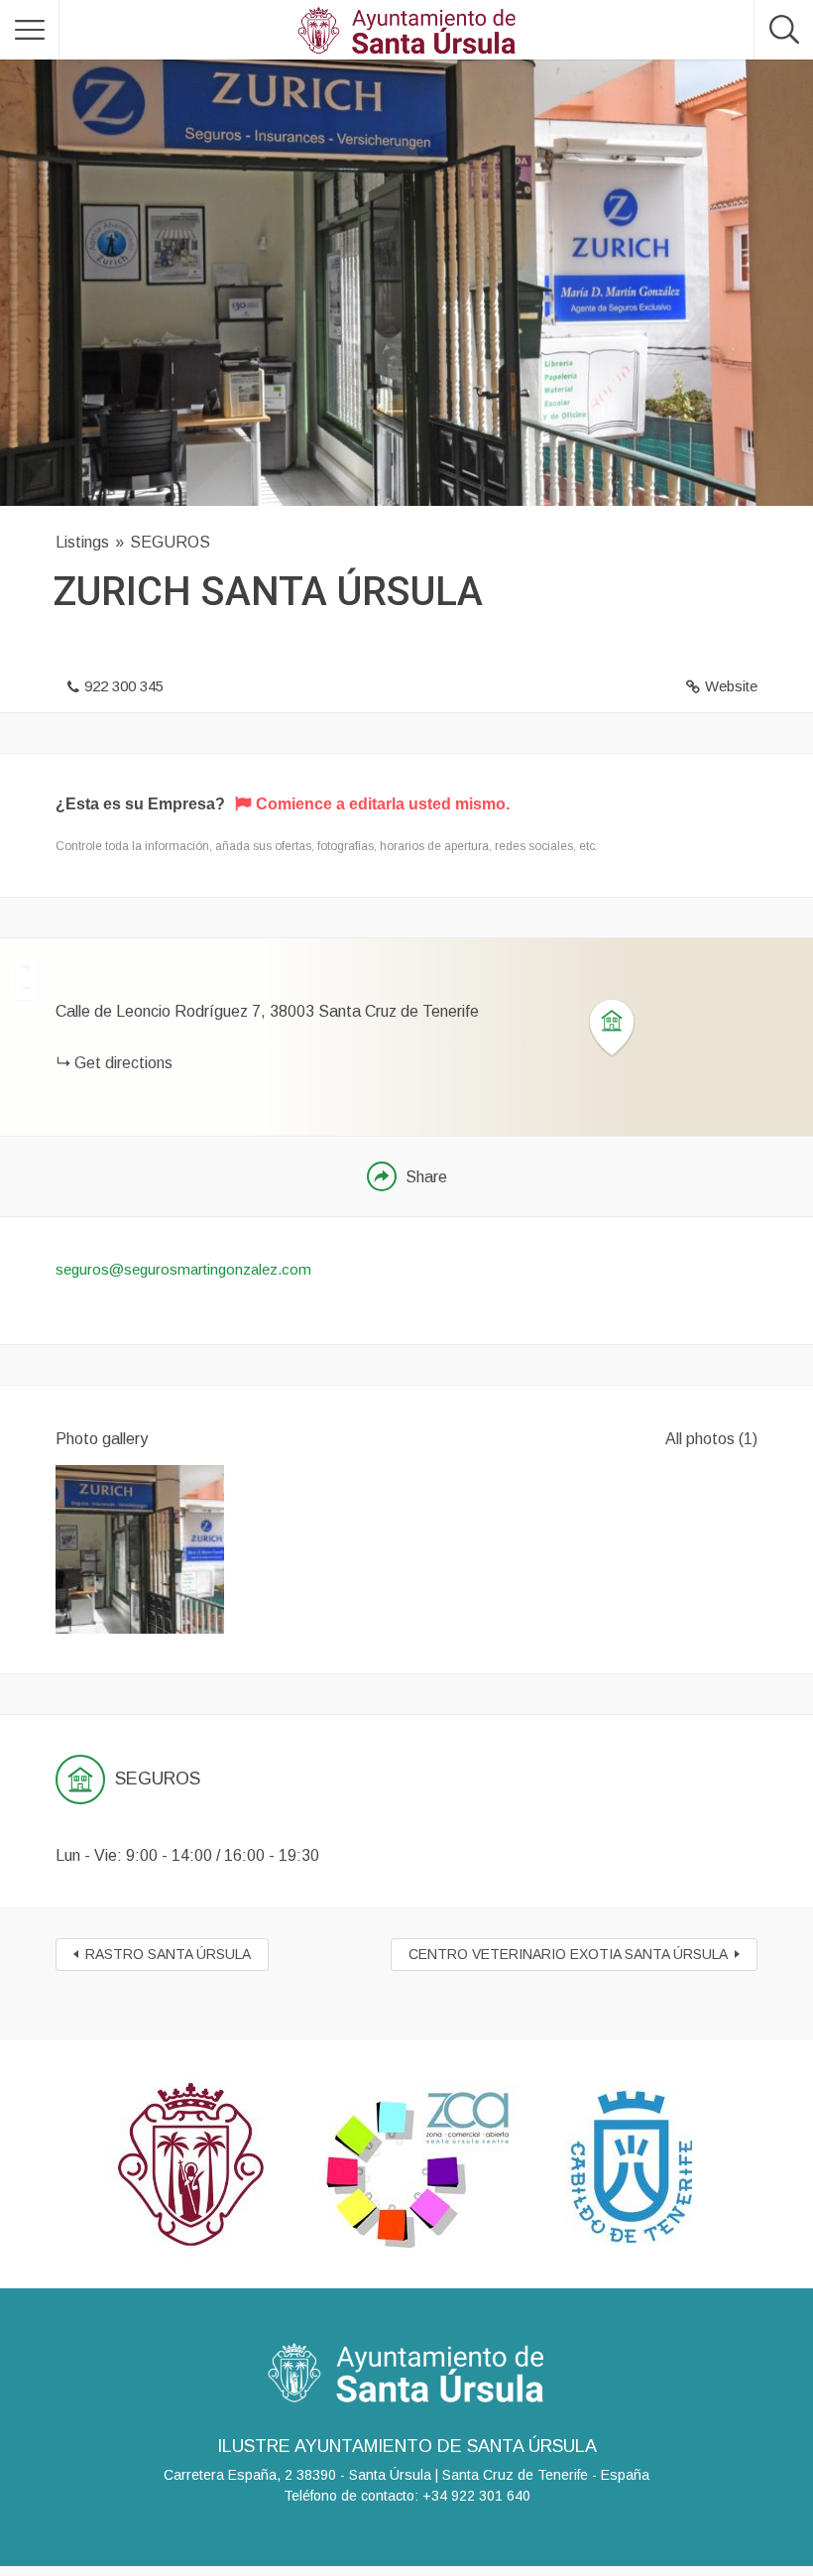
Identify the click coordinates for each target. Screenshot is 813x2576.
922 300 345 (124, 686)
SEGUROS (170, 542)
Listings (82, 542)
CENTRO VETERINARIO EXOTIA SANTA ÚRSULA (568, 1954)
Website (731, 686)
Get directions (123, 1063)
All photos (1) (711, 1439)
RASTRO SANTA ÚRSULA (168, 1954)
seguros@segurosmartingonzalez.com (183, 1269)
